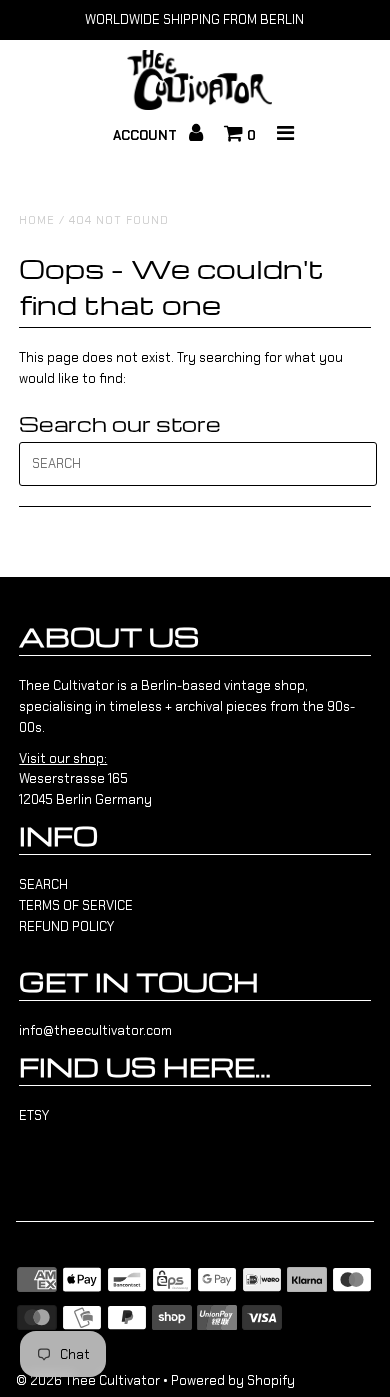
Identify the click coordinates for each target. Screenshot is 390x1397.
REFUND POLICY (66, 926)
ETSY (34, 1115)
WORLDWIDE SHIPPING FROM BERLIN (194, 19)
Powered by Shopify (233, 1380)
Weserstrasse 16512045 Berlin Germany (85, 779)
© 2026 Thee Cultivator (88, 1380)
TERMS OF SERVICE (76, 905)
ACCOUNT (147, 135)
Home (37, 220)
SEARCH (43, 884)
